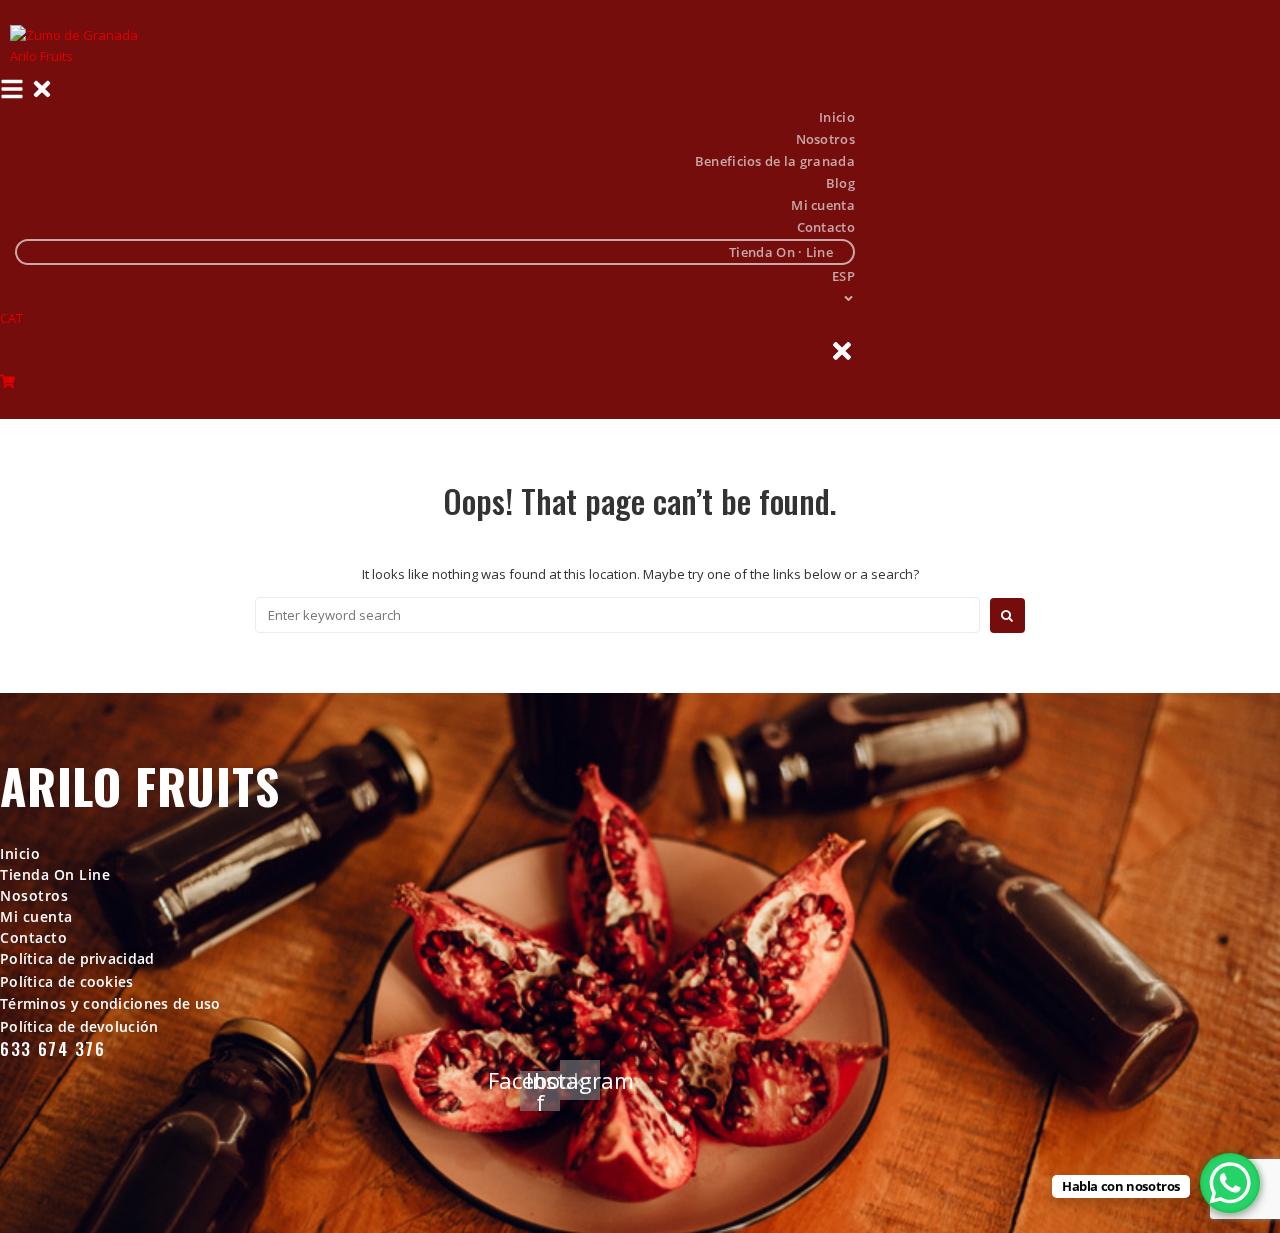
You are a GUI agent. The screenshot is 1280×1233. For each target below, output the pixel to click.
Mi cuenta (36, 916)
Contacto (33, 937)
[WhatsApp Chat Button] (1230, 1183)
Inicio (20, 853)
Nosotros (34, 895)
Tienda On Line (55, 874)
